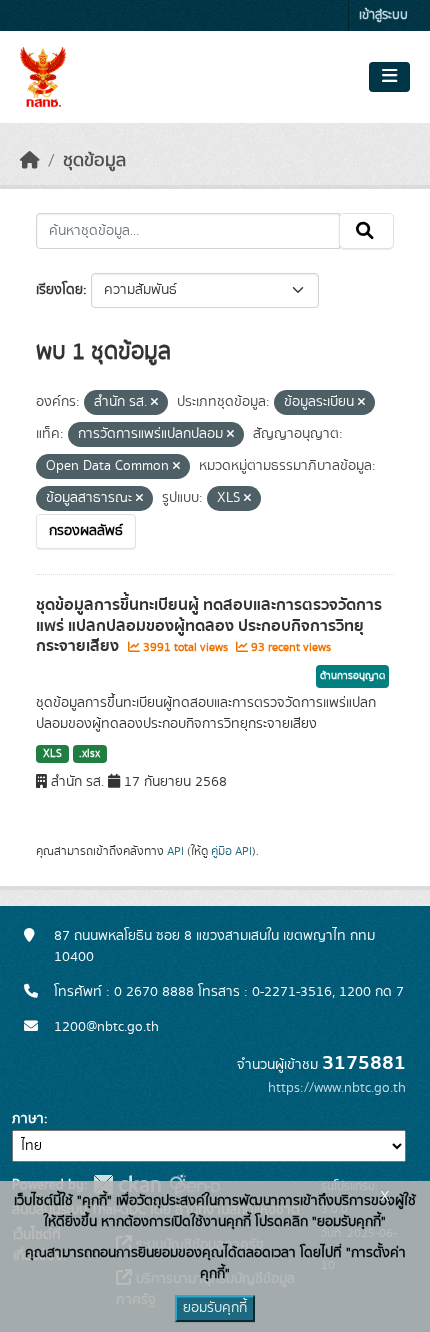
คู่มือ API (231, 851)
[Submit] (366, 231)
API (175, 851)
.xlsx (89, 754)
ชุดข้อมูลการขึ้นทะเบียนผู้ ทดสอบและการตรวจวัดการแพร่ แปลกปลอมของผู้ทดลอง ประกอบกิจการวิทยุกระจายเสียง (209, 626)
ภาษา (28, 1119)
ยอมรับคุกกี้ (215, 1308)
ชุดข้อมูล (94, 161)
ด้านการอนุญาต (352, 676)
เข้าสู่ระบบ (383, 15)
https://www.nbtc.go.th (337, 1088)
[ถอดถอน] (154, 403)
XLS (52, 754)
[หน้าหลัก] (30, 161)
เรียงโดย (59, 290)
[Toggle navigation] (389, 77)
